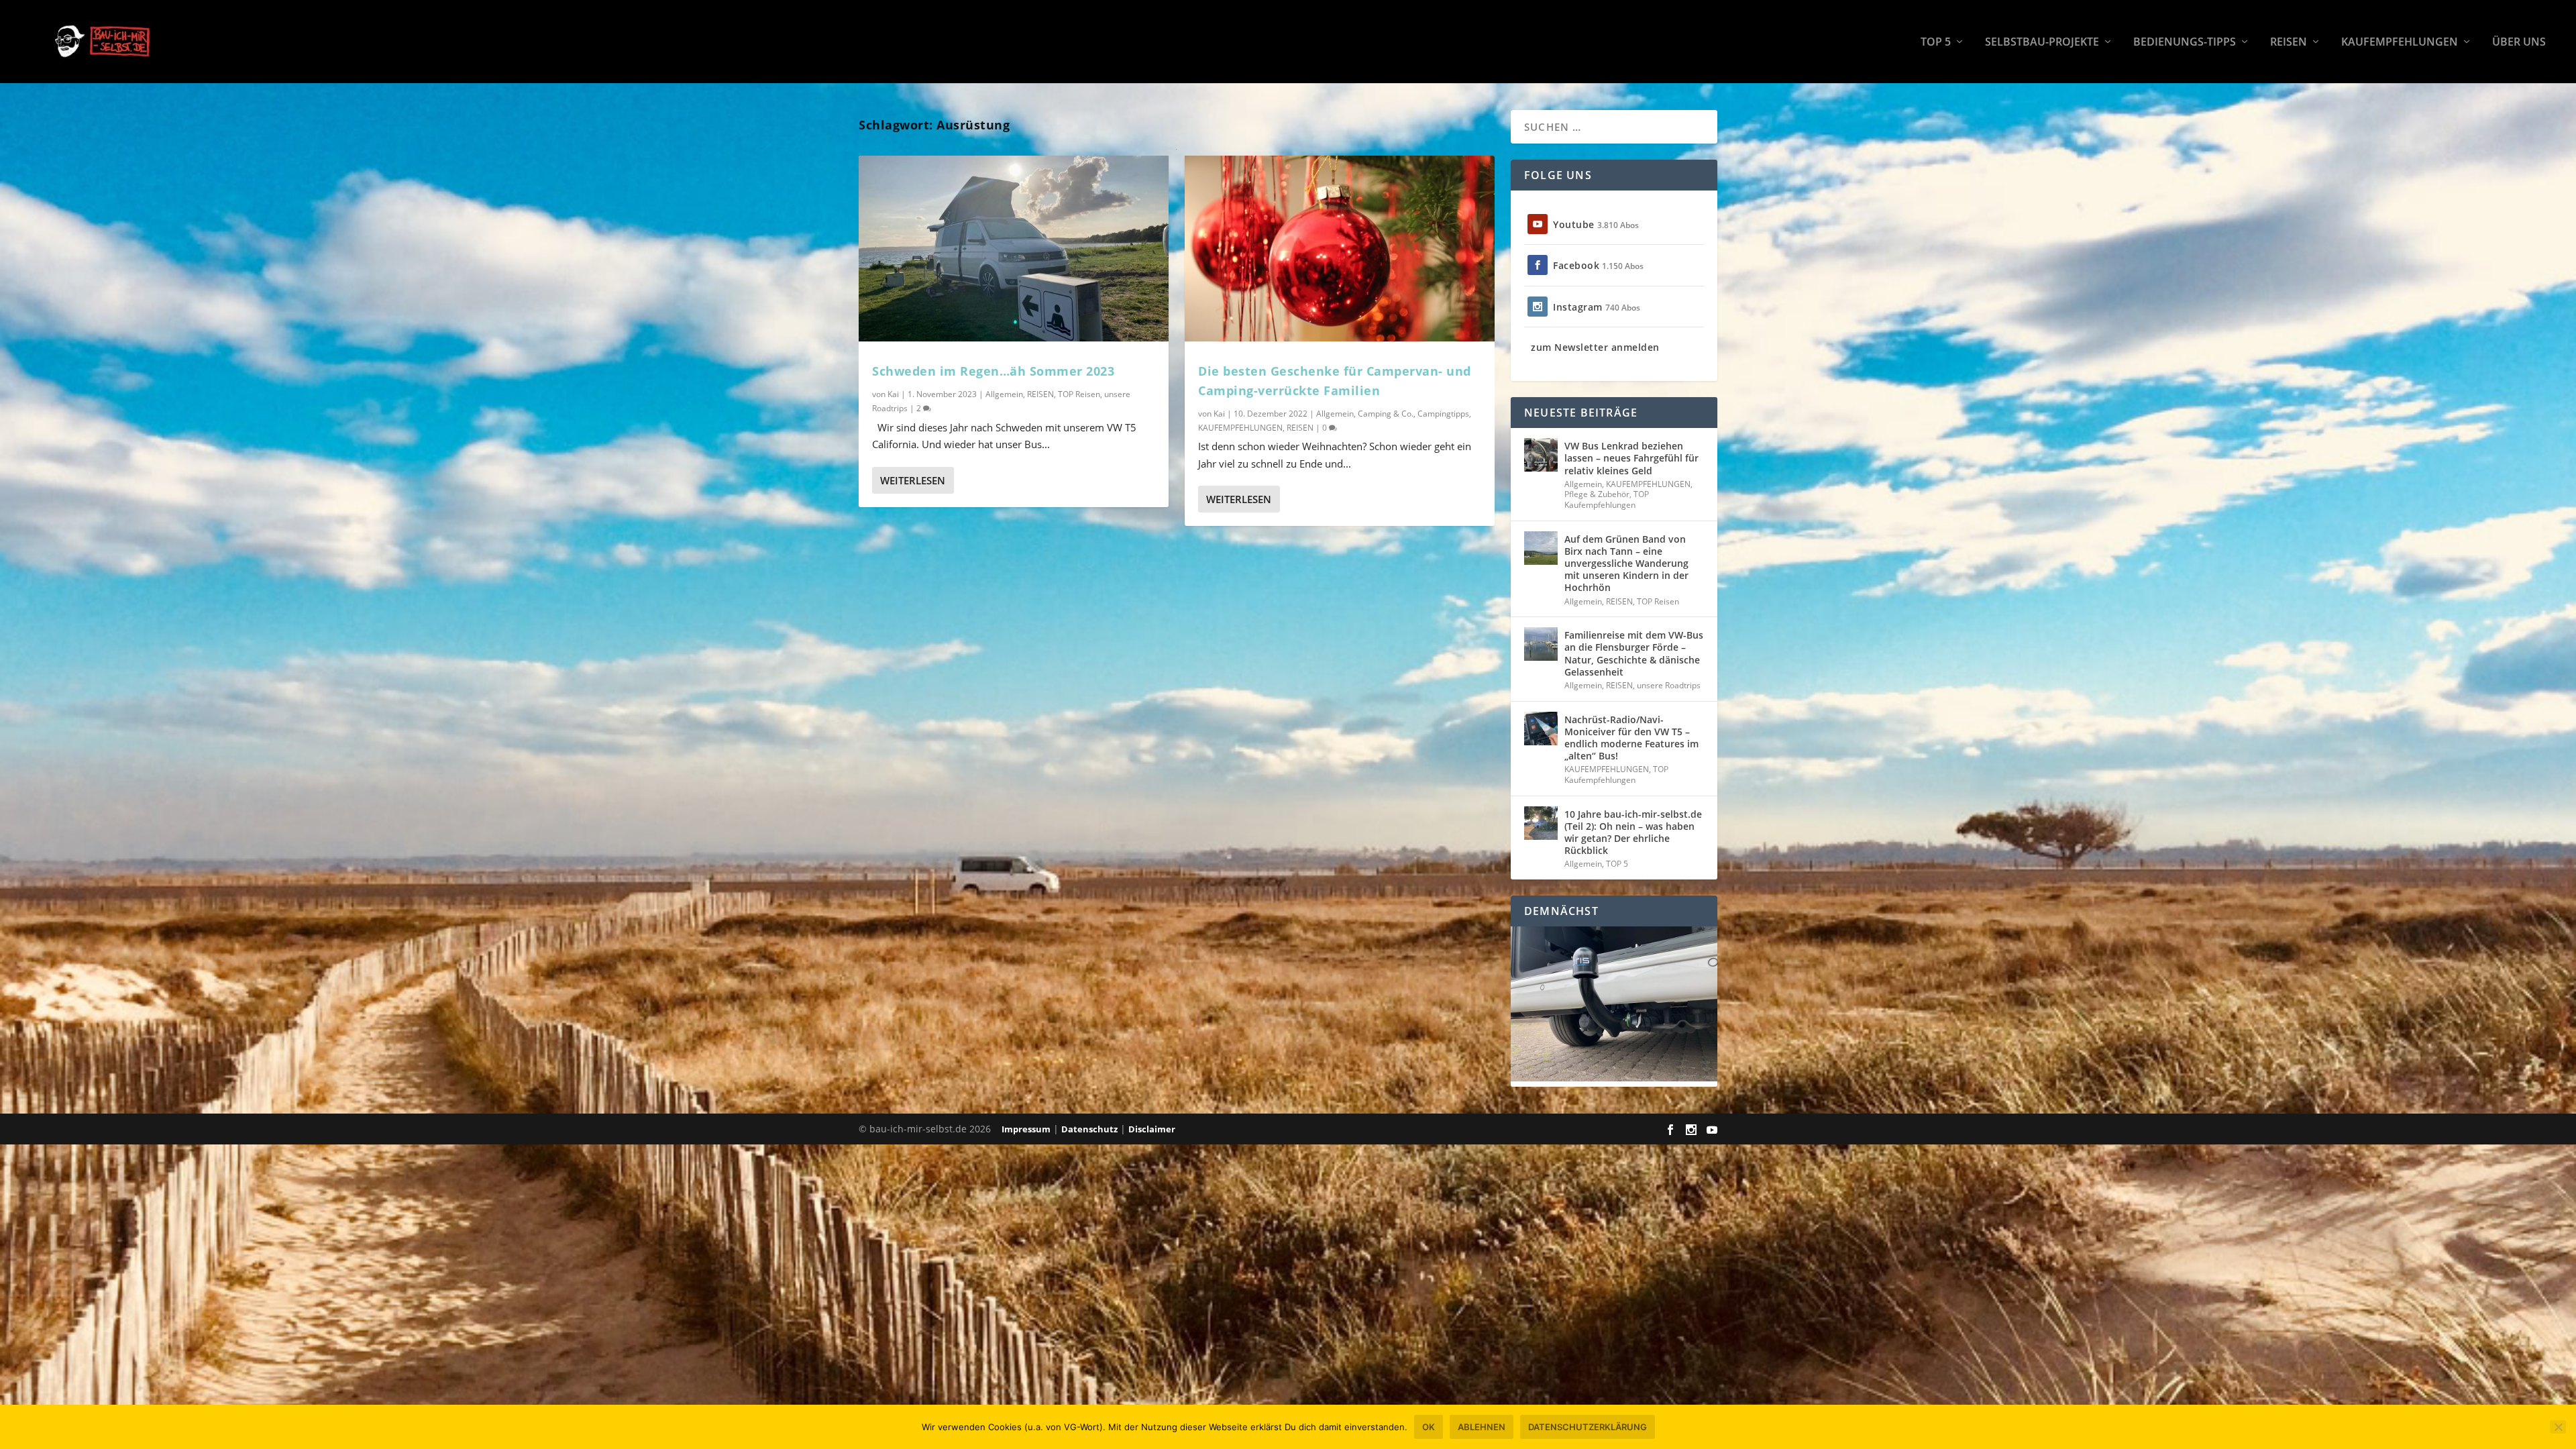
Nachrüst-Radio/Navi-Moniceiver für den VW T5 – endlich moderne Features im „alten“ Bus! (1631, 738)
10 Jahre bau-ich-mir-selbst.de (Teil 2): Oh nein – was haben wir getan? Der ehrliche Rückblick (1633, 833)
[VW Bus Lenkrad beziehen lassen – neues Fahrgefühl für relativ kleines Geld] (1541, 455)
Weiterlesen (913, 480)
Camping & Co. (1386, 414)
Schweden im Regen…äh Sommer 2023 (993, 371)
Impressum (1026, 1129)
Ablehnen (1482, 1427)
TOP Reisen (1079, 394)
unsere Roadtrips (1669, 685)
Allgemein (1004, 394)
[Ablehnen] (2558, 1427)
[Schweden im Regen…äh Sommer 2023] (1014, 249)
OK (1429, 1427)
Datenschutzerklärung (1588, 1427)
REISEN (2289, 43)
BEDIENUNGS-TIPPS (2185, 43)
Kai (893, 394)
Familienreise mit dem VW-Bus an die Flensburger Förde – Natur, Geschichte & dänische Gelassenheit (1634, 653)
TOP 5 (1936, 43)
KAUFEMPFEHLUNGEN (2400, 43)
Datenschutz (1089, 1129)
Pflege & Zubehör (1597, 494)
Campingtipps (1443, 414)
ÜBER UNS (2519, 43)
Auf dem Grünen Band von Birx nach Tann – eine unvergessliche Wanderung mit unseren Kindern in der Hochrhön (1626, 563)
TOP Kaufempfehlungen (1607, 499)
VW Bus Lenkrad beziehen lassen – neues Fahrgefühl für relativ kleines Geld (1631, 458)
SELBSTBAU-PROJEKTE (2042, 43)
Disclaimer (1152, 1129)
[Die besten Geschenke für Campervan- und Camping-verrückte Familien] (1340, 249)
